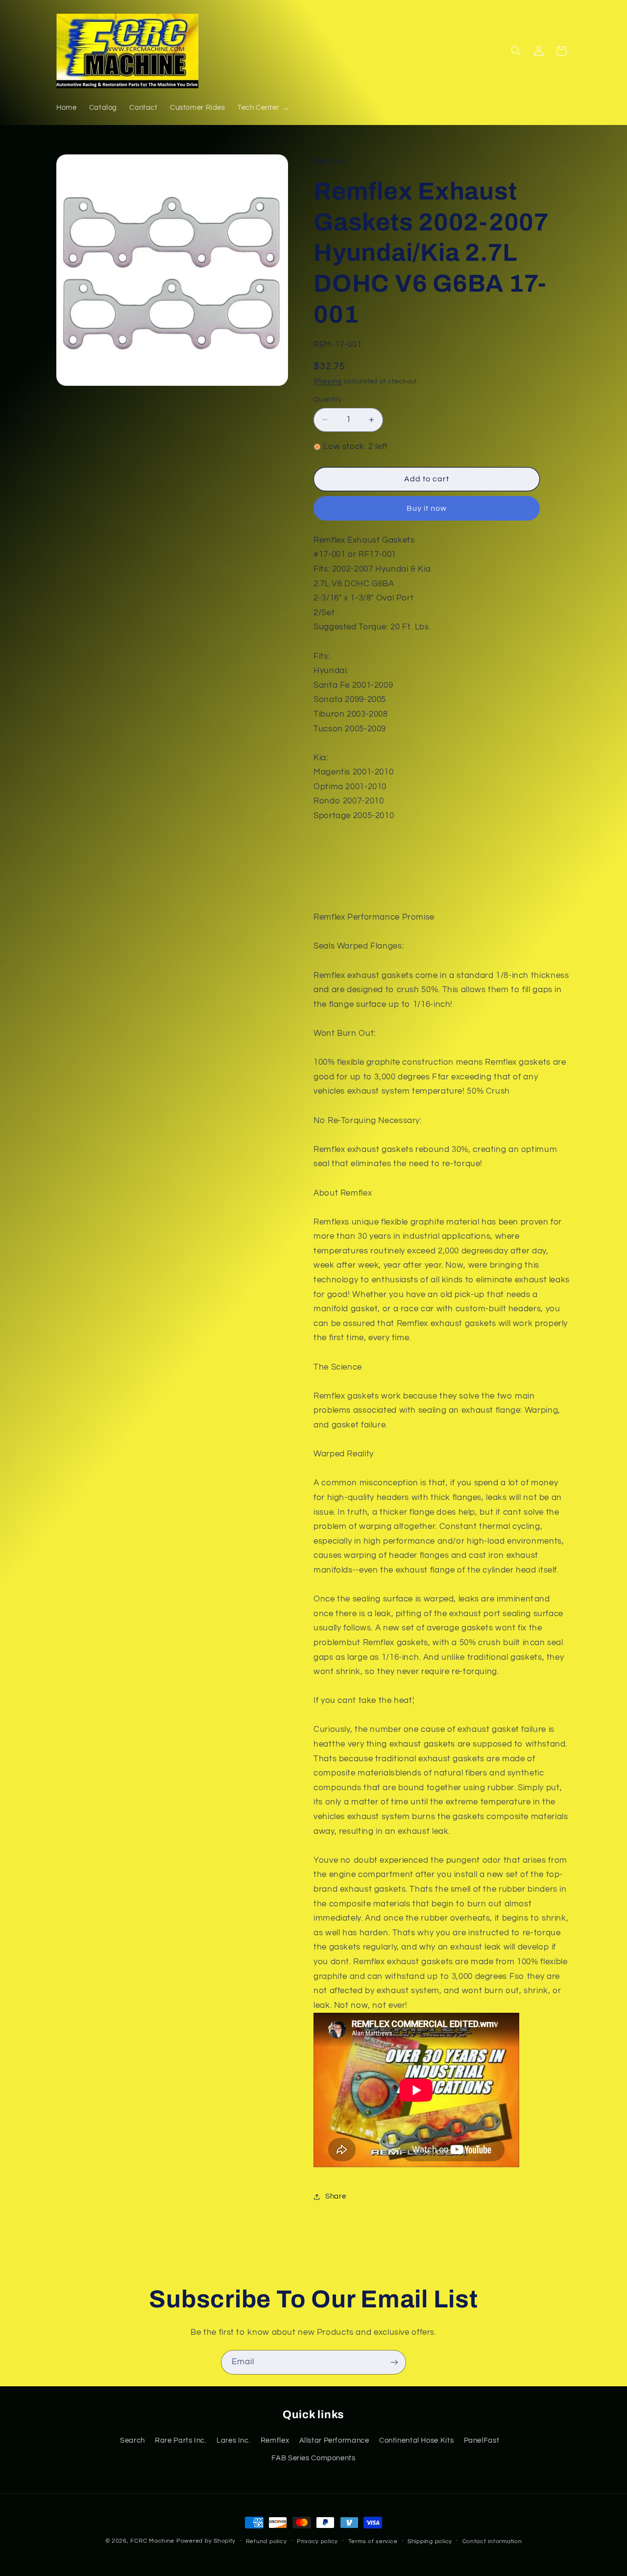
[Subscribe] (394, 2362)
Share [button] (336, 2196)
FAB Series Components (313, 2458)
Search (133, 2440)
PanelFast (482, 2440)
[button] (262, 108)
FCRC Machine (152, 2541)
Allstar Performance (334, 2440)
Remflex (275, 2440)
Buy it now (427, 508)
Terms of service (373, 2541)
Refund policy (266, 2541)
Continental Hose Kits (416, 2440)
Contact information (492, 2541)
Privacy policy (317, 2541)
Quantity (328, 400)
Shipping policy (430, 2541)
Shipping (328, 382)
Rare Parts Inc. (181, 2440)
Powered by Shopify (206, 2541)
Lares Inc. (233, 2440)
